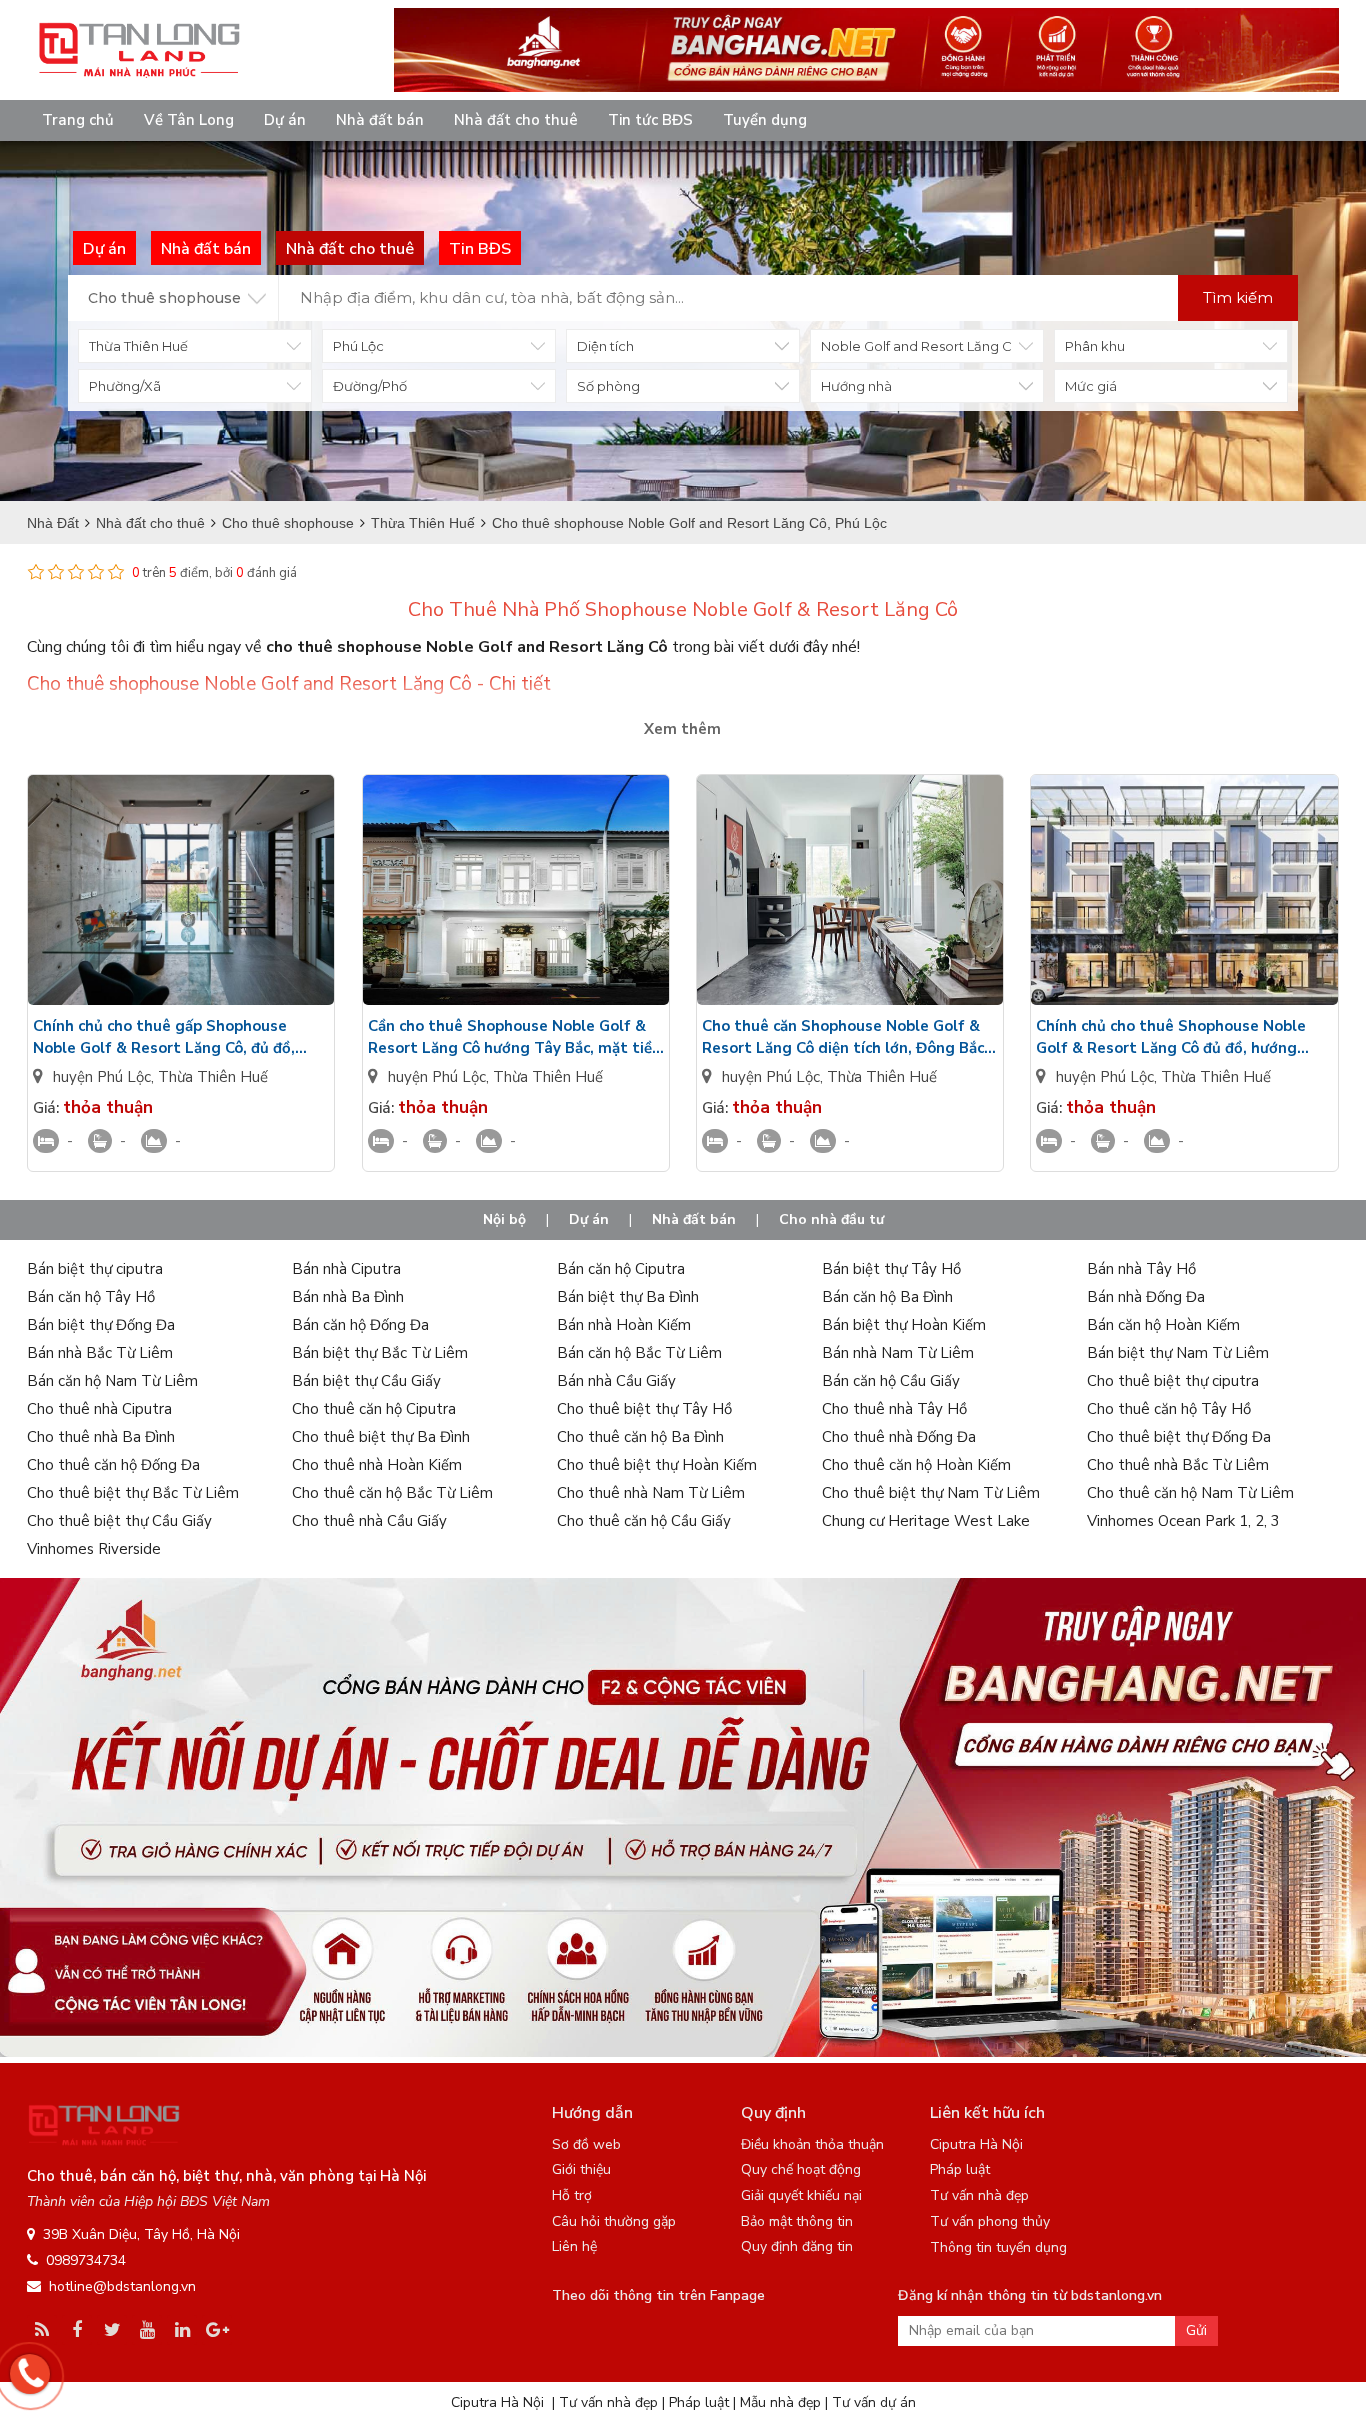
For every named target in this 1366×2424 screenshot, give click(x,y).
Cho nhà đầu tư (831, 1219)
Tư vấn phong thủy (990, 2221)
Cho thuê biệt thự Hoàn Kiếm (657, 1465)
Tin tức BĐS (650, 120)
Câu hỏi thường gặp (614, 2221)
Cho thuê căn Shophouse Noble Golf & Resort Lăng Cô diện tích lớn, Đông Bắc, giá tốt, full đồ (845, 1037)
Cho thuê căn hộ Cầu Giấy (644, 1521)
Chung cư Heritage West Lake (926, 1521)
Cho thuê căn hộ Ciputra (374, 1409)
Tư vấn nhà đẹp (979, 2195)
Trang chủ (78, 120)
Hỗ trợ (572, 2195)
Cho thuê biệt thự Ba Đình (381, 1437)
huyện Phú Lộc (102, 1077)
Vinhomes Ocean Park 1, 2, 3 (1183, 1521)
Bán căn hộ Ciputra (621, 1269)
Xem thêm (682, 729)
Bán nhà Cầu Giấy (616, 1381)
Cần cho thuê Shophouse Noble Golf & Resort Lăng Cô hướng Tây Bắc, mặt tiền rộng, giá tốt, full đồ (514, 1037)
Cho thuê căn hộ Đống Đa (113, 1465)
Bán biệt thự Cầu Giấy (366, 1381)
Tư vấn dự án (874, 2402)
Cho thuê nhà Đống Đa (899, 1437)
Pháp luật (960, 2169)
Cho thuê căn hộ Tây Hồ (1169, 1409)
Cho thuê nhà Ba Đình (101, 1437)
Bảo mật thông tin (797, 2221)
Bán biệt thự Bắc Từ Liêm (380, 1353)
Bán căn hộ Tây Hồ (91, 1297)
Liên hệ (574, 2246)
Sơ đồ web (586, 2144)
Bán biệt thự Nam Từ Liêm (1178, 1353)
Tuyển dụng (765, 120)
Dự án (285, 120)
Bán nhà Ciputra (346, 1269)
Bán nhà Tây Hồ (1141, 1269)
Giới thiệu (581, 2169)
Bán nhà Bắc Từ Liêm (100, 1353)
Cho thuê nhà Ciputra (99, 1409)
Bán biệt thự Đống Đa (101, 1325)
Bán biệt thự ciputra (95, 1269)
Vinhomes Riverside (94, 1549)
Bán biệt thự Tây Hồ (891, 1269)
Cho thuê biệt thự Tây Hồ (644, 1409)
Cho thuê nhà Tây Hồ (894, 1409)
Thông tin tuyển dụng (998, 2247)
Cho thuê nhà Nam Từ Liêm (651, 1493)
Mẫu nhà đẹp (780, 2402)
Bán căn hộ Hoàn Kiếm (1163, 1325)
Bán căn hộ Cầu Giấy (891, 1381)
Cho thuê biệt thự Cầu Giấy (119, 1521)
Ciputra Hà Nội (976, 2144)
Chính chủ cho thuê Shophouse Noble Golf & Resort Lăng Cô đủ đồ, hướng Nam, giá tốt (1171, 1037)
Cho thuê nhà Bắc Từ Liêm (1178, 1465)
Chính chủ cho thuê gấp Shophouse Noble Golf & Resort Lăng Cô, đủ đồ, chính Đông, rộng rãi (164, 1037)
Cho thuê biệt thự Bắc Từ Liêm (133, 1493)
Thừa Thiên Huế (213, 1077)
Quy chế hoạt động (801, 2169)
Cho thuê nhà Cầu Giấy (369, 1521)
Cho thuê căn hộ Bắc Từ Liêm (392, 1493)
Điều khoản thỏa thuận (812, 2144)
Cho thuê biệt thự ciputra (1173, 1381)
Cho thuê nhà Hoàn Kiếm (377, 1465)
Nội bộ (504, 1219)
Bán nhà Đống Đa (1146, 1297)
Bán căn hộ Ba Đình (887, 1297)
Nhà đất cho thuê (516, 120)
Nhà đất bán (380, 120)
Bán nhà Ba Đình (348, 1297)
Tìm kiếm (1238, 297)
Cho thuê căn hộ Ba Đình (640, 1437)
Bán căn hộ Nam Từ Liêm (112, 1381)
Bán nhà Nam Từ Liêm (898, 1353)
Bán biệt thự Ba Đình (628, 1297)
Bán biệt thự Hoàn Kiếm (904, 1325)
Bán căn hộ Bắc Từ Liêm (639, 1353)
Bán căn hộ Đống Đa (360, 1325)
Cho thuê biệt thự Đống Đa (1179, 1437)
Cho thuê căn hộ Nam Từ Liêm (1190, 1493)
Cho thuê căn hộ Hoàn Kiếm (916, 1465)
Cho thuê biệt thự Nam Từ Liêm (931, 1493)
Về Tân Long (189, 120)
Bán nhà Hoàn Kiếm (624, 1325)
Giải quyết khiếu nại (801, 2195)
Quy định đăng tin (797, 2246)
